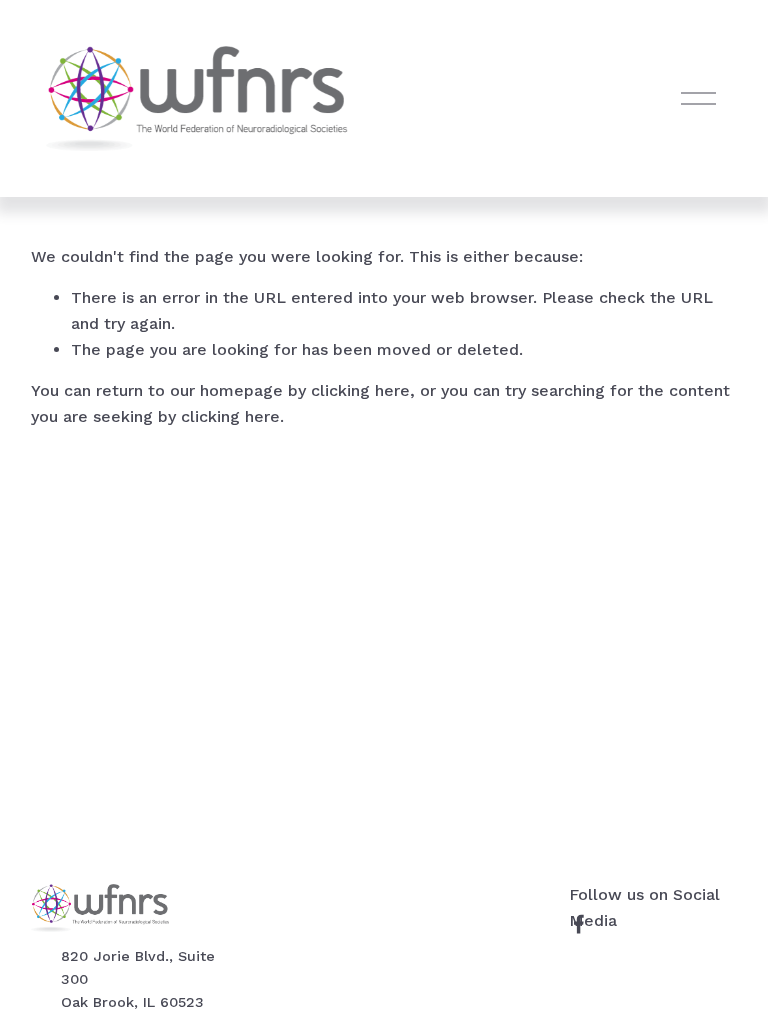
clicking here (360, 390)
